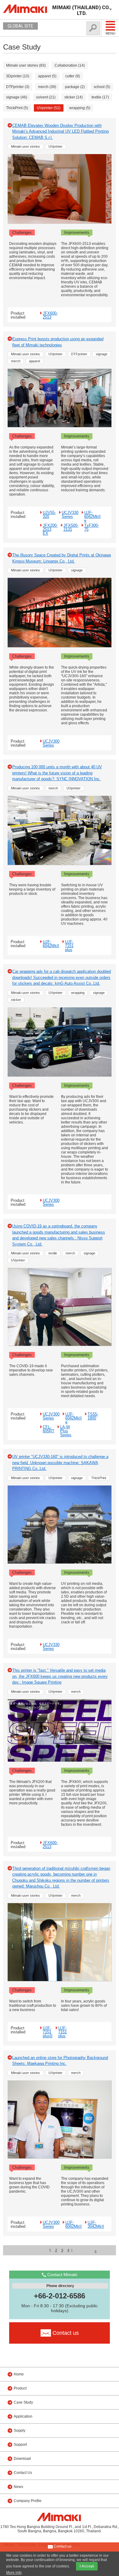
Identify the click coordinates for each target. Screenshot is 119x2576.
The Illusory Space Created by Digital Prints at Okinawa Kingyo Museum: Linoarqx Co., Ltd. (61, 558)
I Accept (87, 2566)
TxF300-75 (92, 527)
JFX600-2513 (50, 315)
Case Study (23, 2402)
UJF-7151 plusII (48, 2032)
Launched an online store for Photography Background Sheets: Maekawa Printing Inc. (60, 2061)
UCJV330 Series (70, 514)
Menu (110, 33)
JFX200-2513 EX (50, 529)
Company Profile (28, 2501)
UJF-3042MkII (96, 2224)
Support (20, 2445)
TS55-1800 (93, 1416)
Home (19, 2374)
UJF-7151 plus (69, 946)
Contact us (62, 2546)
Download (22, 2459)
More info (14, 2573)
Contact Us (23, 2473)
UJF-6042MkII (51, 944)
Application (23, 2416)
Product (20, 2388)
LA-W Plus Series (66, 1431)
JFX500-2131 (71, 527)
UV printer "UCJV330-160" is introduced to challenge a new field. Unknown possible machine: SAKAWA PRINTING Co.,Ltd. (60, 1463)
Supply (20, 2430)
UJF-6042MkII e (92, 516)
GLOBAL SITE (20, 26)
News (18, 2487)
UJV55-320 (49, 514)
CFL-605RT (49, 1429)
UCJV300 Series (51, 743)
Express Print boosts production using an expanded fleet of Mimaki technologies (58, 342)
